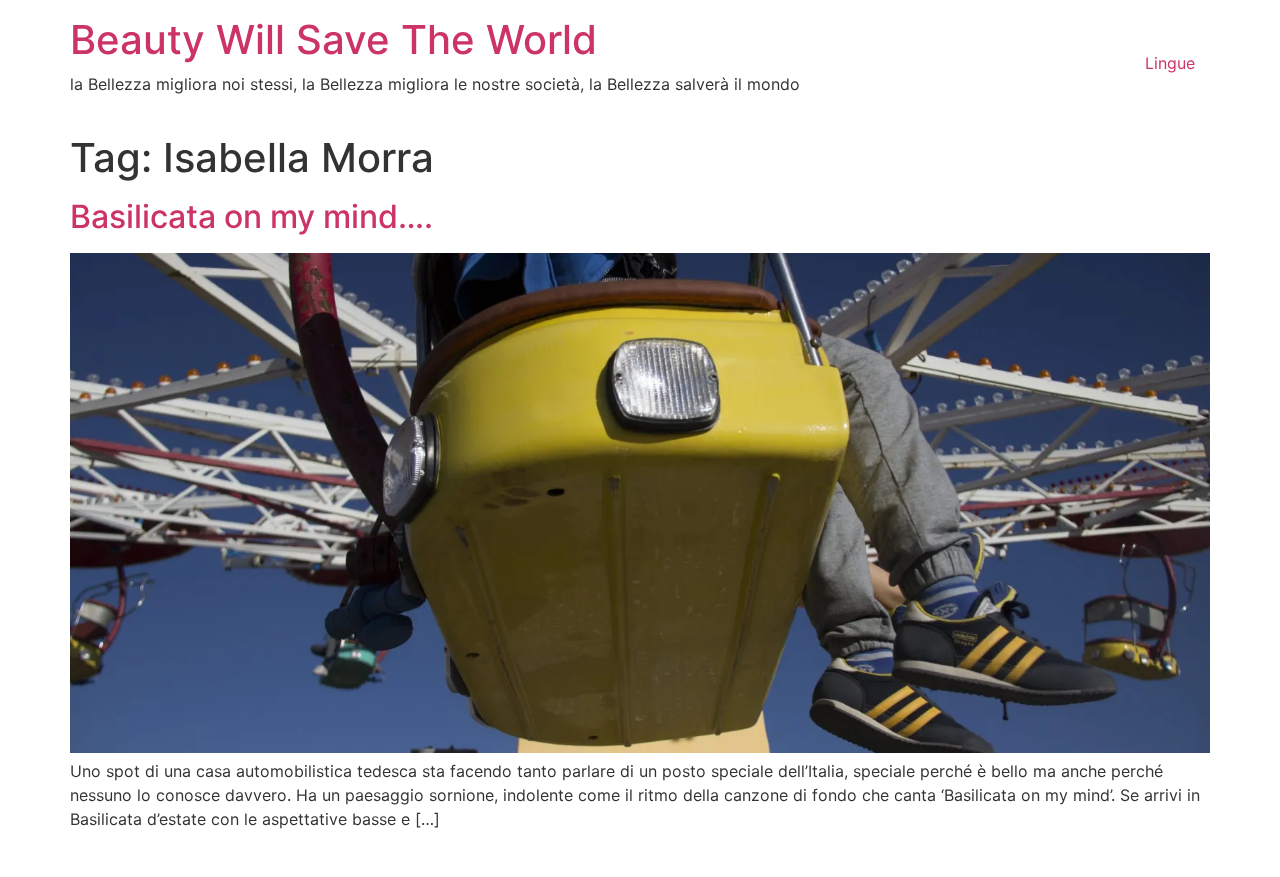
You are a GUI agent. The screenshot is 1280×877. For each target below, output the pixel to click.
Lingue (1170, 63)
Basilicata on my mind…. (251, 216)
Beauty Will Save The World (333, 39)
